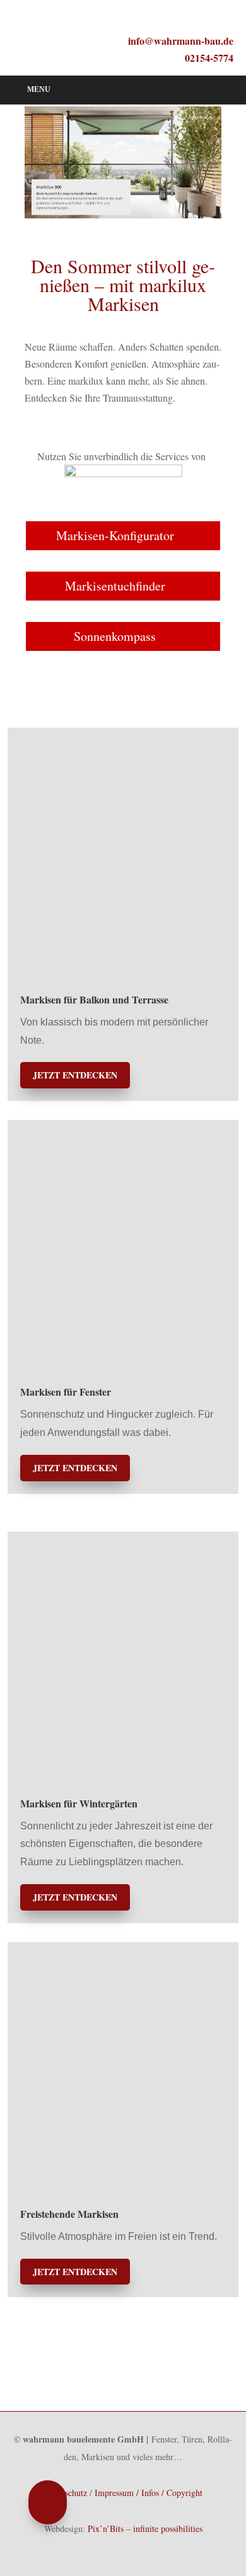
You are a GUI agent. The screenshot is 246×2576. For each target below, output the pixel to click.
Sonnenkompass (115, 636)
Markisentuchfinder (115, 586)
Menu (39, 89)
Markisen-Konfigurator (115, 535)
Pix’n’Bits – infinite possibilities (145, 2528)
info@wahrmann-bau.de (181, 41)
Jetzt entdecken (75, 1075)
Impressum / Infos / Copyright (149, 2493)
